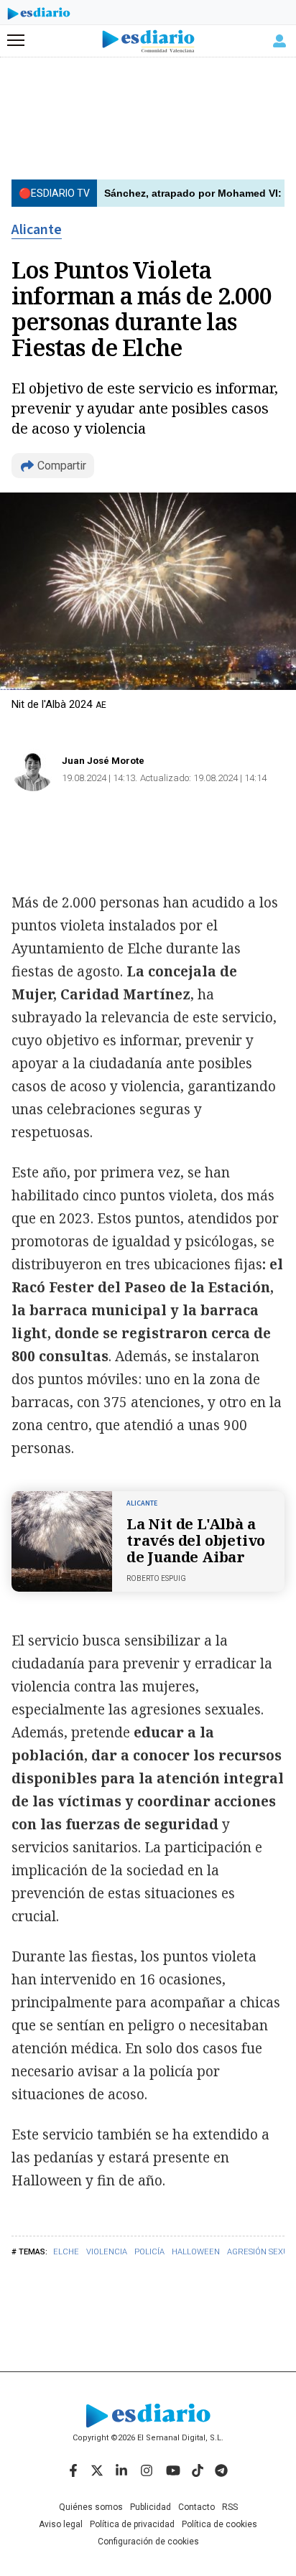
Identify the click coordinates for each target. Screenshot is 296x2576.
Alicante (37, 230)
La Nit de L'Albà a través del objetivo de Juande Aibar (196, 1540)
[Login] (279, 41)
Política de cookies (219, 2524)
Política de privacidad (132, 2524)
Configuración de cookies (148, 2542)
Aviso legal (61, 2524)
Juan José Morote (103, 761)
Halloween (196, 2252)
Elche (66, 2252)
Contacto (196, 2507)
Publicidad (151, 2507)
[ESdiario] (39, 16)
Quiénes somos (91, 2507)
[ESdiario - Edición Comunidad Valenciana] (148, 41)
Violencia (107, 2252)
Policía (149, 2252)
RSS (230, 2507)
